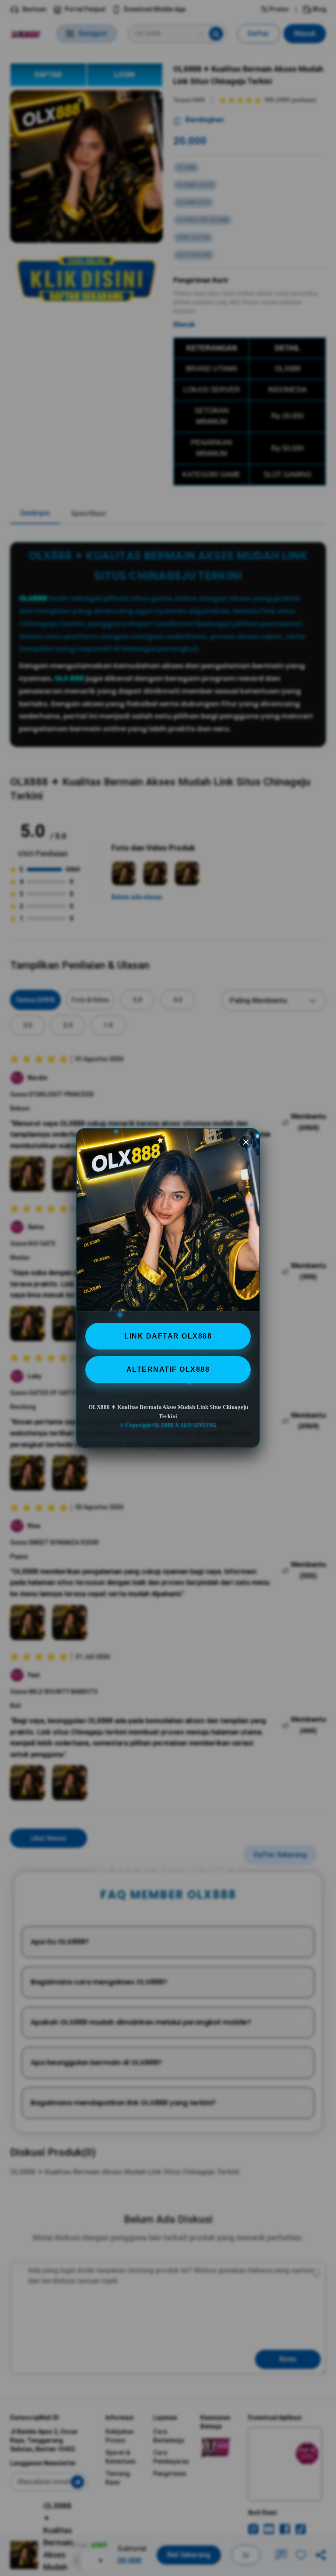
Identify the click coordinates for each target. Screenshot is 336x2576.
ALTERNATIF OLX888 (168, 1369)
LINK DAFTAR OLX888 (168, 1336)
